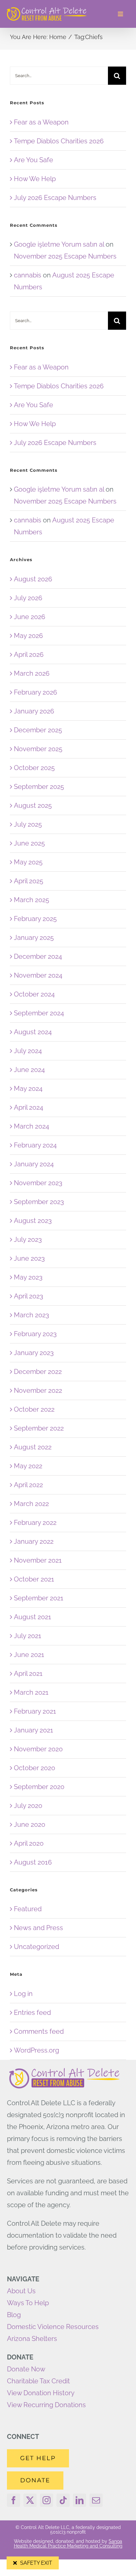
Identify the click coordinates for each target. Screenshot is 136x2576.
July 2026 (28, 598)
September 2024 (39, 1013)
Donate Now (26, 2369)
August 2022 (33, 1447)
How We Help (35, 179)
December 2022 (38, 1372)
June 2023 (29, 1258)
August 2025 (33, 805)
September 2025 (39, 787)
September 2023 (39, 1202)
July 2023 (28, 1239)
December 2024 (38, 956)
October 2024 (34, 994)
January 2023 (34, 1353)
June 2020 (30, 1824)
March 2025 (32, 900)
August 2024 (33, 1032)
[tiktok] (63, 2500)
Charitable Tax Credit (38, 2381)
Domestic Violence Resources (53, 2327)
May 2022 (28, 1466)
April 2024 (29, 1107)
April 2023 (29, 1296)
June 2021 (29, 1655)
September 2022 (39, 1428)
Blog (14, 2315)
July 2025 (28, 824)
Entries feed (32, 2013)
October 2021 (34, 1579)
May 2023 (28, 1277)
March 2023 (32, 1315)
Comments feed (39, 2031)
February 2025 (35, 919)
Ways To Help (28, 2303)
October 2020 (34, 1768)
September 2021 (39, 1598)
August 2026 (33, 579)
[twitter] (30, 2500)
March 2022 (31, 1504)
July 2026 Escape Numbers (55, 198)
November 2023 (38, 1183)
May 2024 (28, 1089)
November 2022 (38, 1390)
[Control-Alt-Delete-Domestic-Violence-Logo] (47, 10)
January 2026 (34, 711)
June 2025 (29, 843)
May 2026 (28, 636)
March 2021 (31, 1692)
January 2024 (34, 1164)
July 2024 (28, 1051)
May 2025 (28, 862)
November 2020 (38, 1749)
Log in (23, 1994)
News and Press (38, 1928)
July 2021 (28, 1636)
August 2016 (33, 1862)
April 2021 (28, 1674)
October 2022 (34, 1409)
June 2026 (30, 617)
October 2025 (34, 768)
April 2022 (28, 1485)
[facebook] (14, 2500)
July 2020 (28, 1806)
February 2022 (35, 1523)
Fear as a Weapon (41, 122)
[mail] (96, 2500)
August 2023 (33, 1221)
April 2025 (29, 881)
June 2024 (29, 1070)
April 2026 (29, 655)
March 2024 (32, 1126)
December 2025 (38, 730)
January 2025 (34, 938)
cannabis (28, 275)
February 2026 (35, 692)
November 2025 (38, 749)
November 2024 (38, 975)
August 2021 (33, 1617)
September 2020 (39, 1787)
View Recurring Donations (46, 2405)
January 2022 (34, 1541)
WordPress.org (36, 2050)
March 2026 (32, 673)
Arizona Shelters (32, 2339)
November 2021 (38, 1560)
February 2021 (35, 1711)
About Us (21, 2291)
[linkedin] (80, 2500)
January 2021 (34, 1730)
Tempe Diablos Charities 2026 (59, 141)
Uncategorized (36, 1947)
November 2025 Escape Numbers (65, 256)
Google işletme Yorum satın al (59, 244)
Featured (28, 1909)
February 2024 (35, 1145)
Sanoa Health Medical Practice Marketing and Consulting (68, 2544)
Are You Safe (34, 160)
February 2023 (35, 1334)
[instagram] (47, 2500)
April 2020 (29, 1843)
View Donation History (41, 2393)
